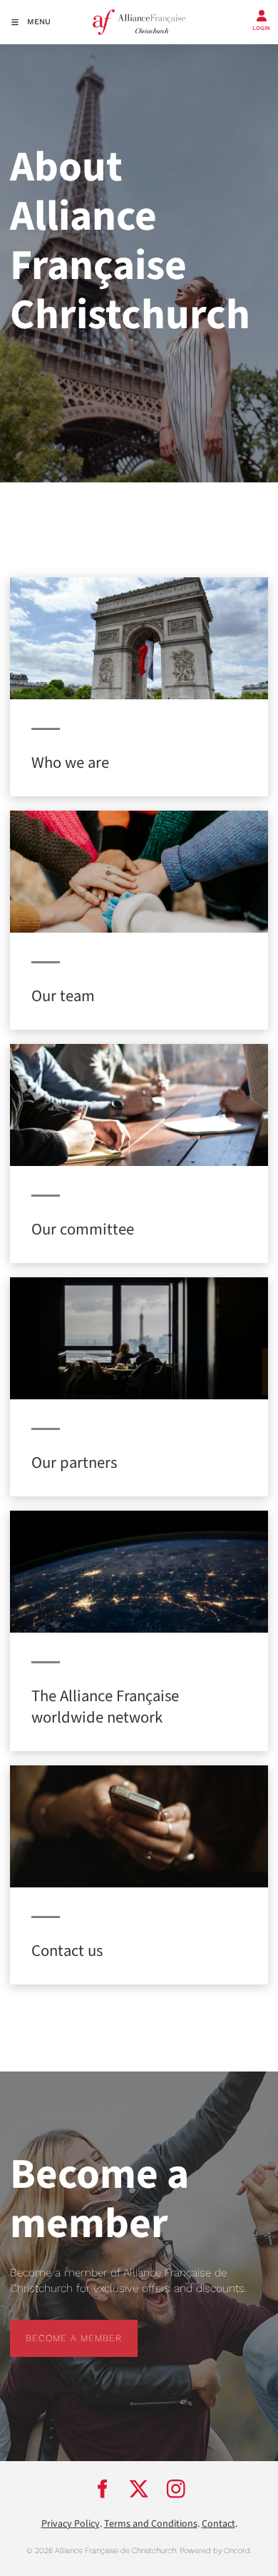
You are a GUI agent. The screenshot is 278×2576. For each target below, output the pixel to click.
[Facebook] (102, 2489)
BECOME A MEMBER (58, 2327)
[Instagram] (176, 2489)
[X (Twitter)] (139, 2489)
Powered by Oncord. (216, 2551)
